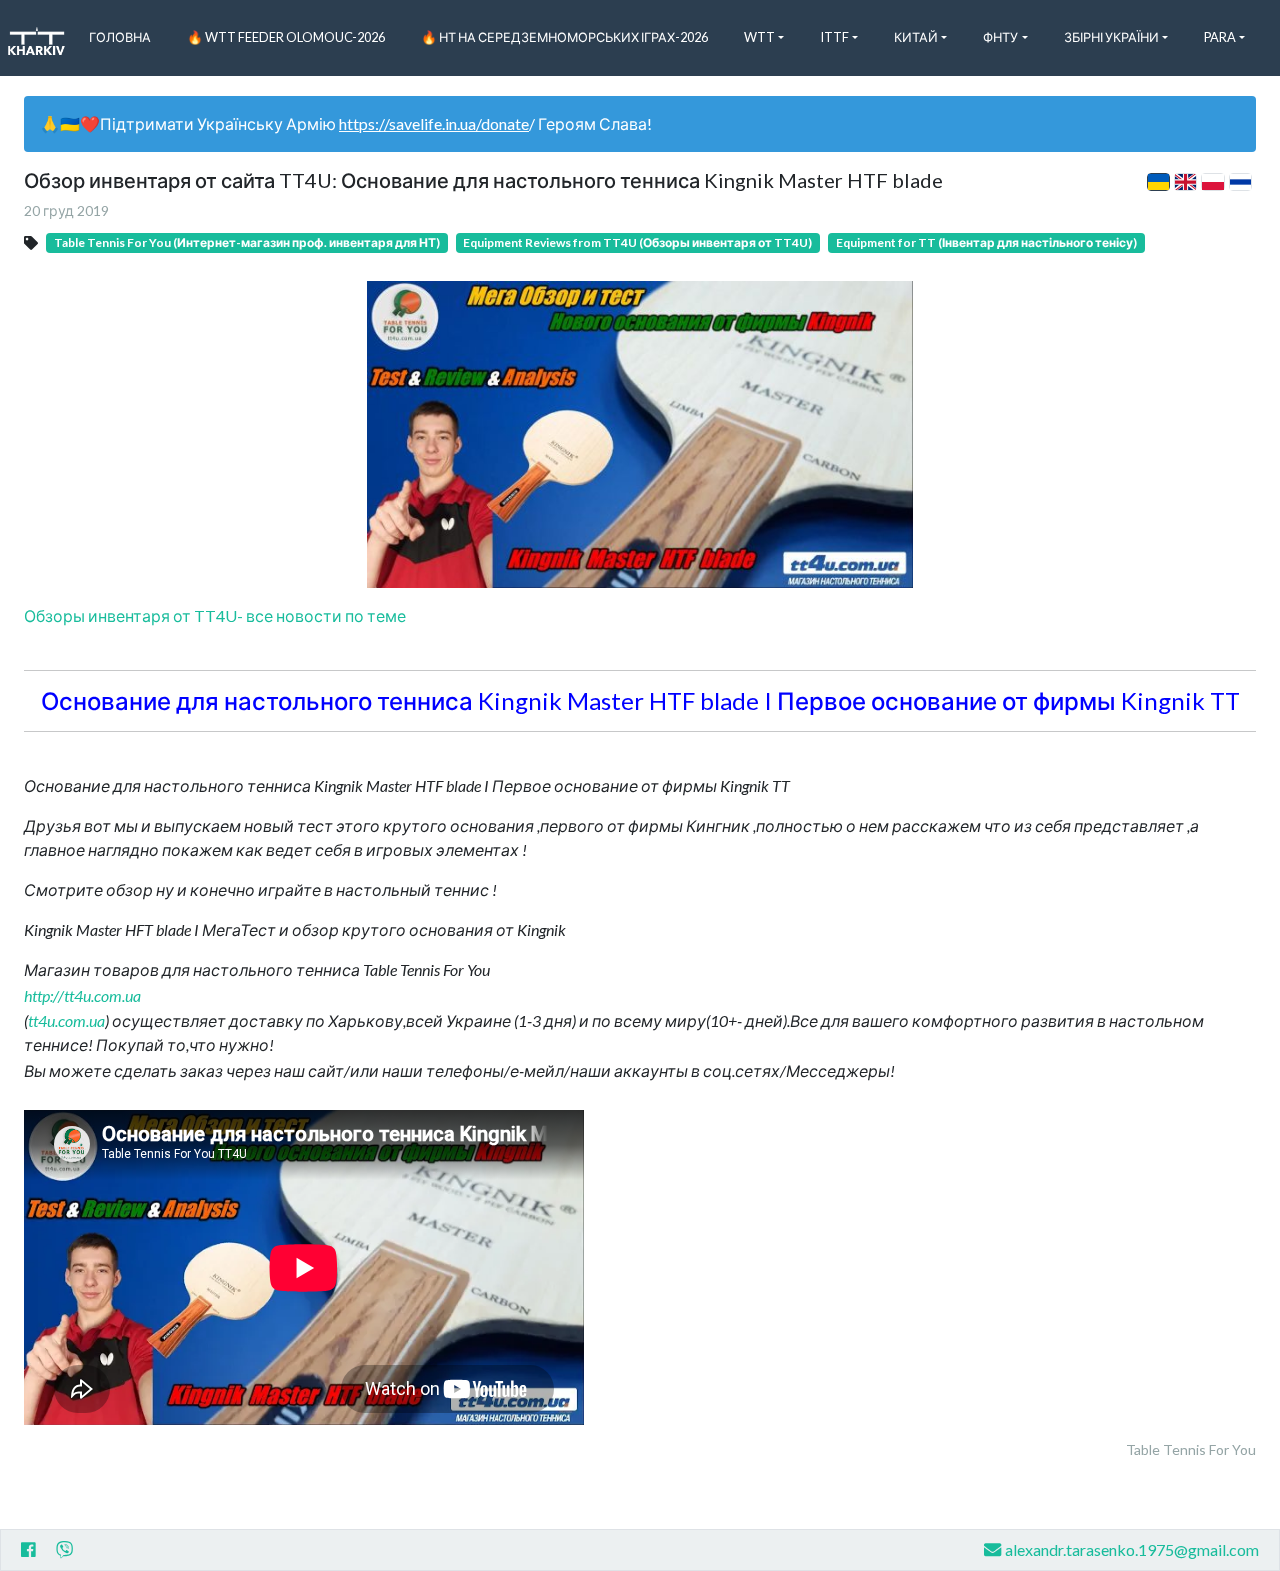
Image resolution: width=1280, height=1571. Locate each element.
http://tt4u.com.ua (82, 995)
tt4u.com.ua (66, 1020)
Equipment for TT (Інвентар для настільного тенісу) (986, 242)
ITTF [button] (834, 37)
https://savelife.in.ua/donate (434, 123)
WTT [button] (759, 37)
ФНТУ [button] (1000, 37)
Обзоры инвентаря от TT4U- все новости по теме (215, 615)
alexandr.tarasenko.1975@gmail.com (1132, 1549)
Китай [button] (916, 37)
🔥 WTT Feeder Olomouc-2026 (286, 37)
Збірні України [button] (1111, 37)
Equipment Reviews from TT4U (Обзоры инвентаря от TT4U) (637, 242)
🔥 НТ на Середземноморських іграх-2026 (564, 37)
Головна (120, 37)
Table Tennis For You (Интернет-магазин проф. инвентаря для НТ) (247, 242)
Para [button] (1220, 37)
